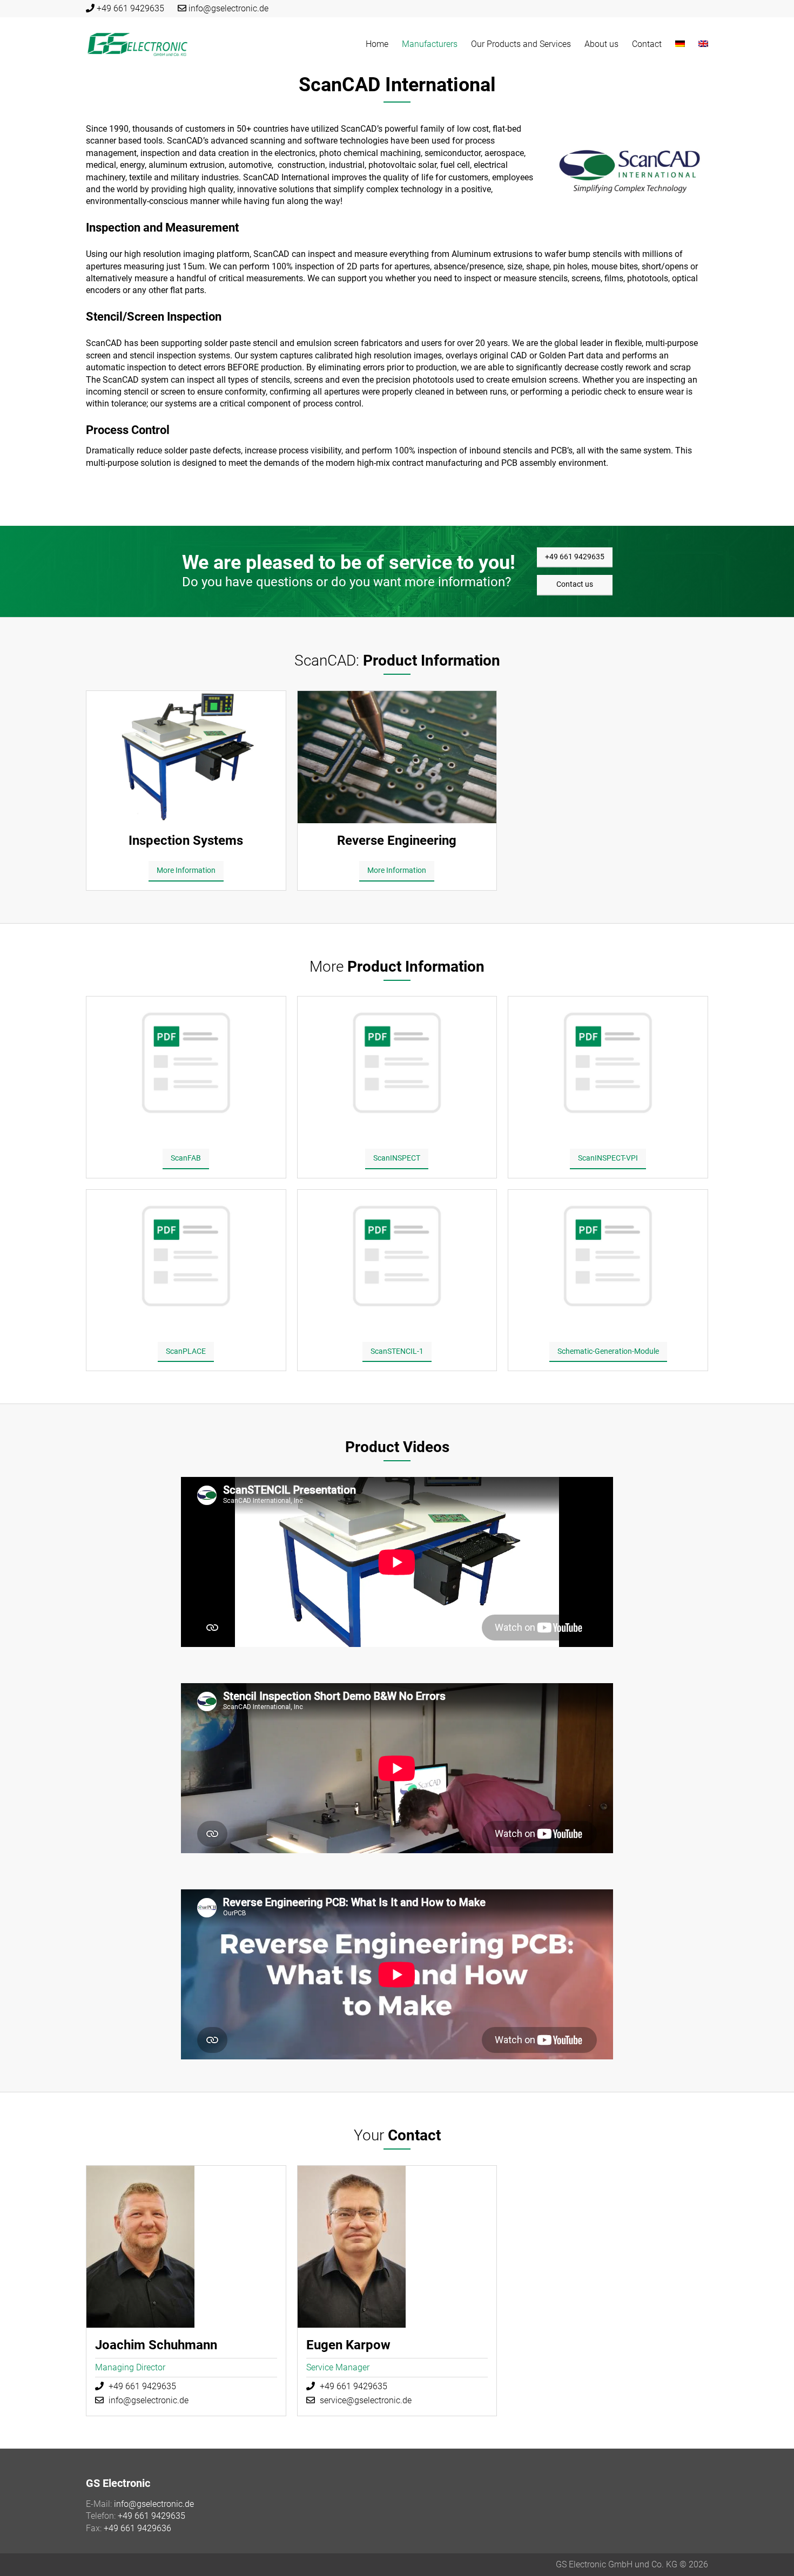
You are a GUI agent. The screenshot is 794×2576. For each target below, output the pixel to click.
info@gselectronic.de (228, 8)
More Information (186, 870)
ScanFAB (186, 1158)
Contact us (575, 584)
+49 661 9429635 (130, 8)
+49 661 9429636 (137, 2528)
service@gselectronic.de (366, 2400)
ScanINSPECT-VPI (608, 1158)
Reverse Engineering (397, 840)
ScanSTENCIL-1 (397, 1351)
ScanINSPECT (397, 1158)
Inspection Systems (186, 840)
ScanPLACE (186, 1351)
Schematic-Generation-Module (608, 1351)
